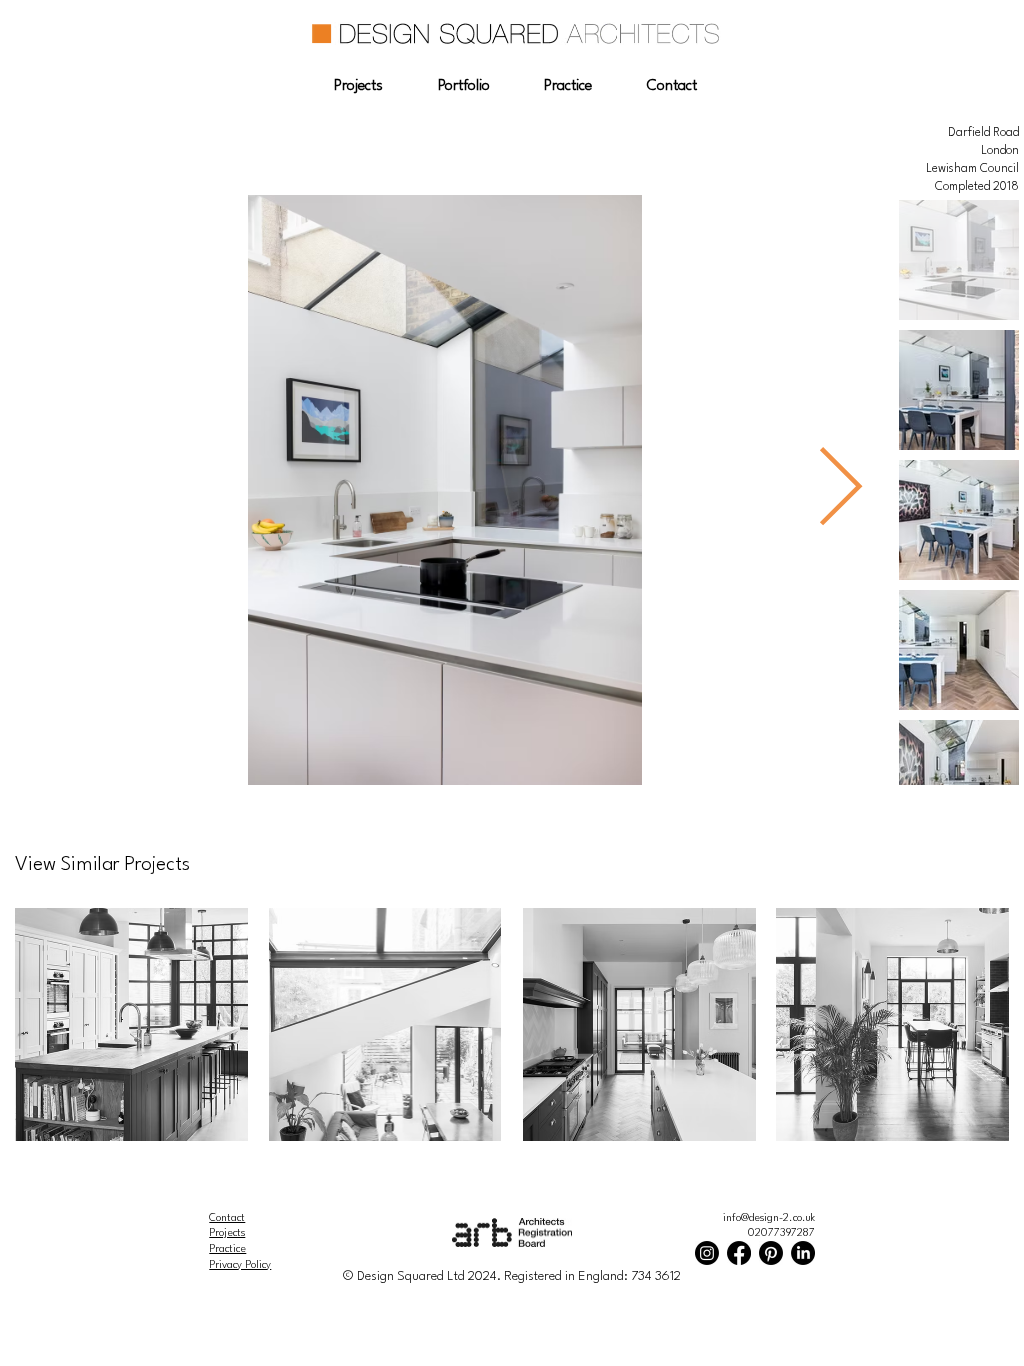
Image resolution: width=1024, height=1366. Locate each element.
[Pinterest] (771, 1253)
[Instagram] (707, 1253)
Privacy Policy (240, 1265)
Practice (227, 1249)
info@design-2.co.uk (769, 1218)
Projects (227, 1233)
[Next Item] (841, 490)
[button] (358, 86)
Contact (227, 1218)
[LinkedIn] (803, 1253)
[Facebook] (739, 1253)
